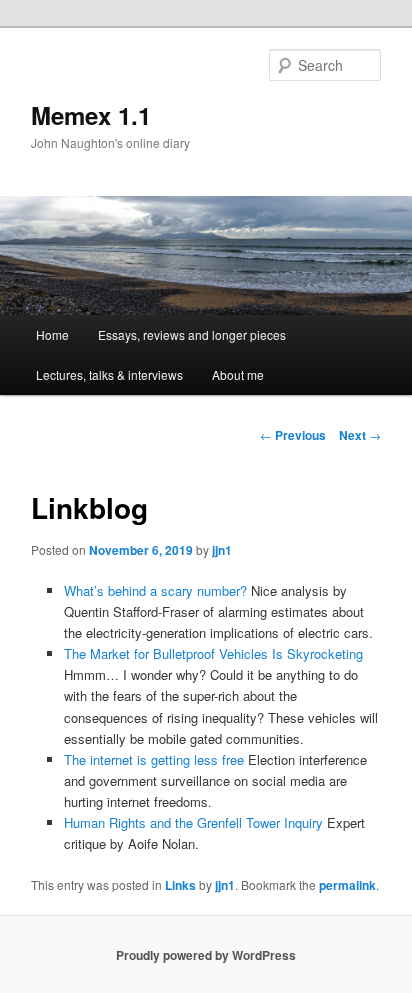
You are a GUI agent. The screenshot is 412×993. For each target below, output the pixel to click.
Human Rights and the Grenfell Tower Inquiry (193, 822)
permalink (347, 885)
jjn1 (222, 550)
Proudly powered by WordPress (206, 955)
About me (238, 374)
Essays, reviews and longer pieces (192, 334)
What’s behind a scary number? (155, 590)
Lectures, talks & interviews (109, 374)
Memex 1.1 (91, 115)
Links (180, 885)
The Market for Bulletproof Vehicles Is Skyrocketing (213, 653)
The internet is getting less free (154, 759)
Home (52, 334)
